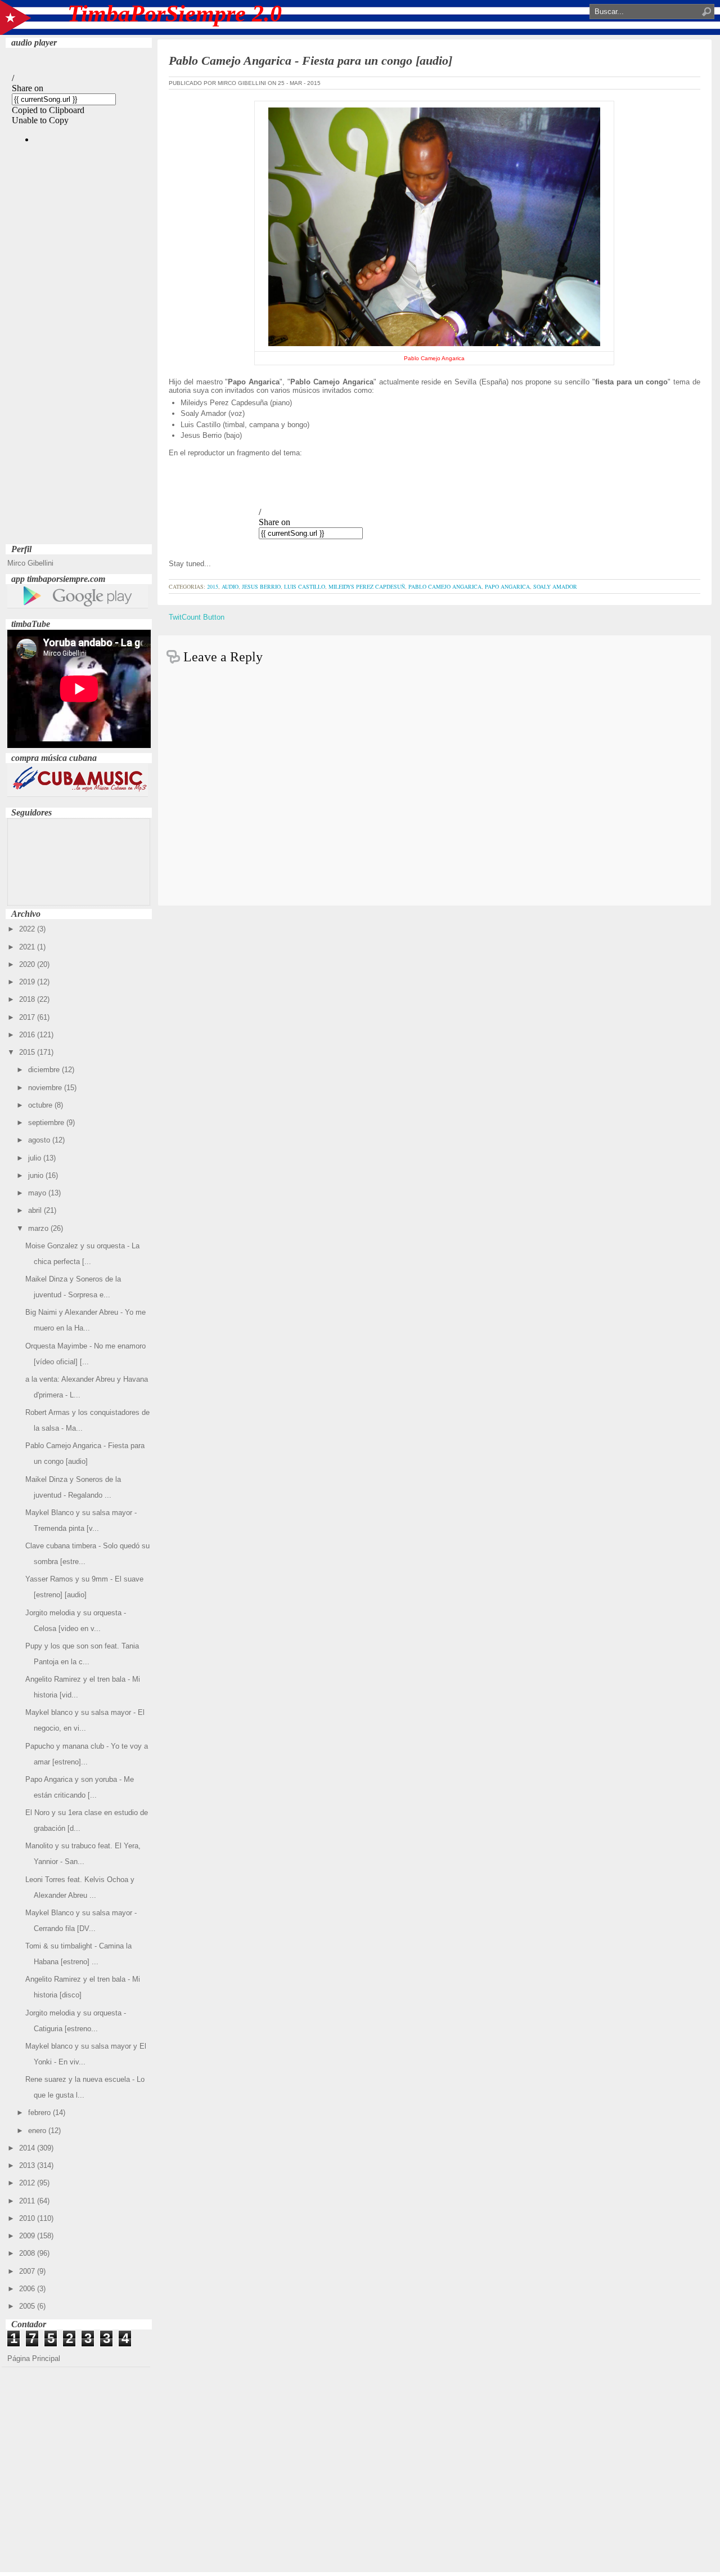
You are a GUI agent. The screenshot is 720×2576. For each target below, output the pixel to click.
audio (230, 586)
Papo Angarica (507, 586)
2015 (28, 1052)
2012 (28, 2183)
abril (36, 1210)
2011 (28, 2201)
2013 (28, 2165)
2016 (28, 1035)
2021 (28, 947)
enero (38, 2131)
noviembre (46, 1088)
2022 (28, 929)
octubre (41, 1105)
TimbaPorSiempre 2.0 (175, 14)
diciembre (45, 1070)
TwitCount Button (197, 617)
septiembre (47, 1123)
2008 (28, 2253)
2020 (28, 964)
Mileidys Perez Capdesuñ (367, 586)
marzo (39, 1228)
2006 (28, 2289)
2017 (28, 1017)
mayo (38, 1193)
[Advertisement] (79, 372)
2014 (28, 2148)
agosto (40, 1140)
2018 (28, 999)
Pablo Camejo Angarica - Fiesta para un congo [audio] (310, 61)
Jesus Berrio (261, 586)
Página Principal (34, 2358)
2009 (28, 2236)
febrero (40, 2113)
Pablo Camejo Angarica (445, 586)
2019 (28, 982)
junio (37, 1175)
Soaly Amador (555, 586)
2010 (28, 2218)
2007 (28, 2271)
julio (36, 1158)
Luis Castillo (305, 586)
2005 (28, 2306)
